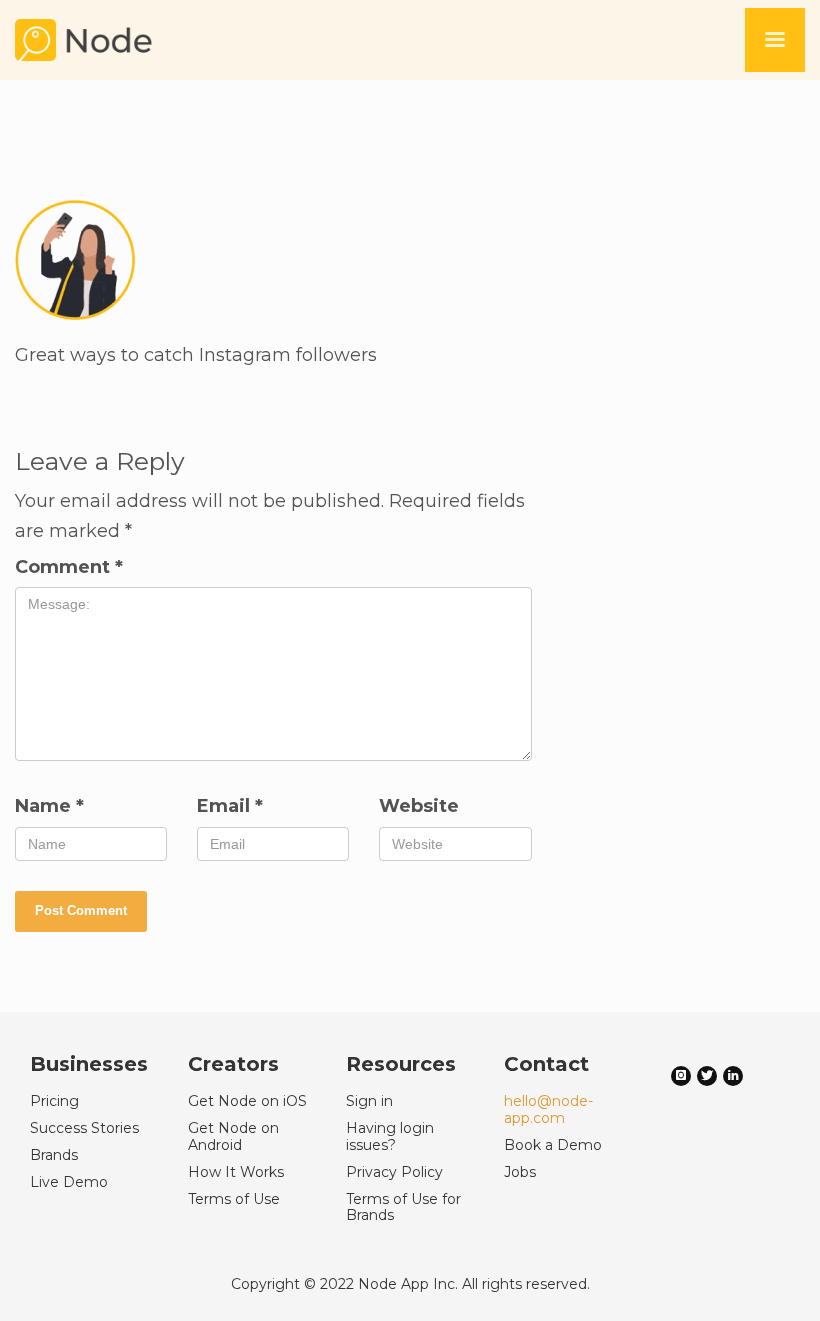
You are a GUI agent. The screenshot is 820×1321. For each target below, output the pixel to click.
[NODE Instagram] (681, 1074)
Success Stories (84, 1128)
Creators (233, 1064)
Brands (54, 1155)
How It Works (236, 1172)
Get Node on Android (233, 1136)
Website (419, 806)
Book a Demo (553, 1145)
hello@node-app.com (548, 1109)
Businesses (89, 1064)
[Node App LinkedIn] (733, 1074)
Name (49, 806)
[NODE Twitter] (707, 1074)
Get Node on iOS (247, 1101)
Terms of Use (234, 1199)
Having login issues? (390, 1136)
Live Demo (69, 1182)
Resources (401, 1064)
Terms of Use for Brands (403, 1207)
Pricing (54, 1101)
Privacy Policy (394, 1172)
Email (230, 806)
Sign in (369, 1101)
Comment (69, 567)
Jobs (520, 1172)
